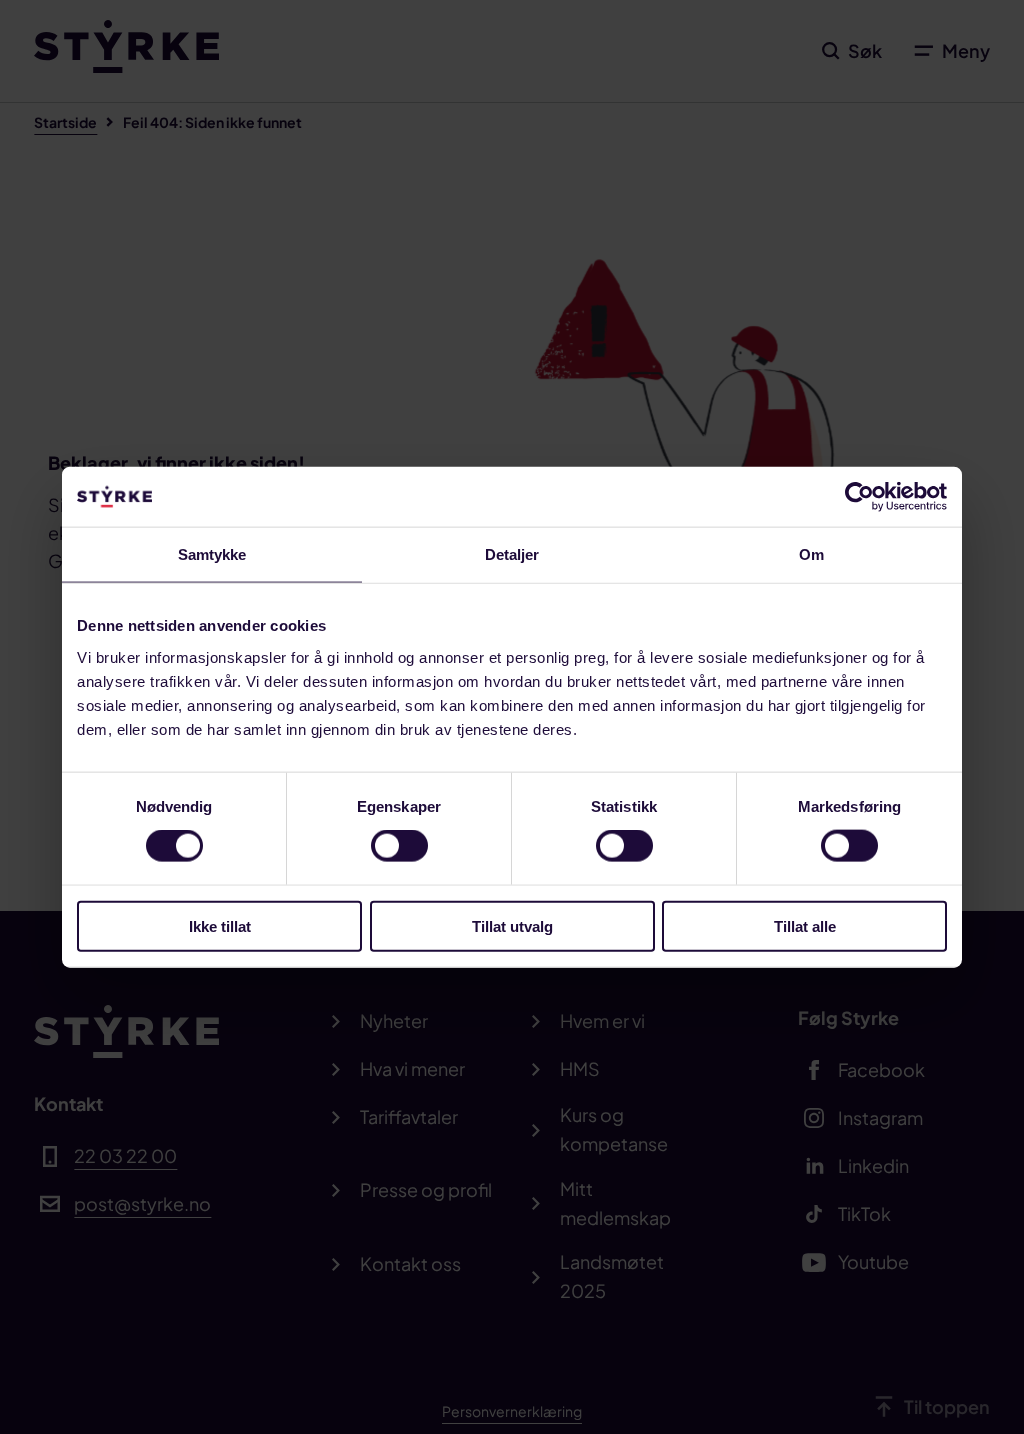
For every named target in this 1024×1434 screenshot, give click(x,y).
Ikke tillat (220, 925)
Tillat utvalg (512, 925)
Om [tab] (811, 554)
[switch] (399, 846)
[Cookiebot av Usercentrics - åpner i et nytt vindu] (859, 497)
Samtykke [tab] (212, 554)
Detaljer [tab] (512, 554)
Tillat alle (805, 925)
